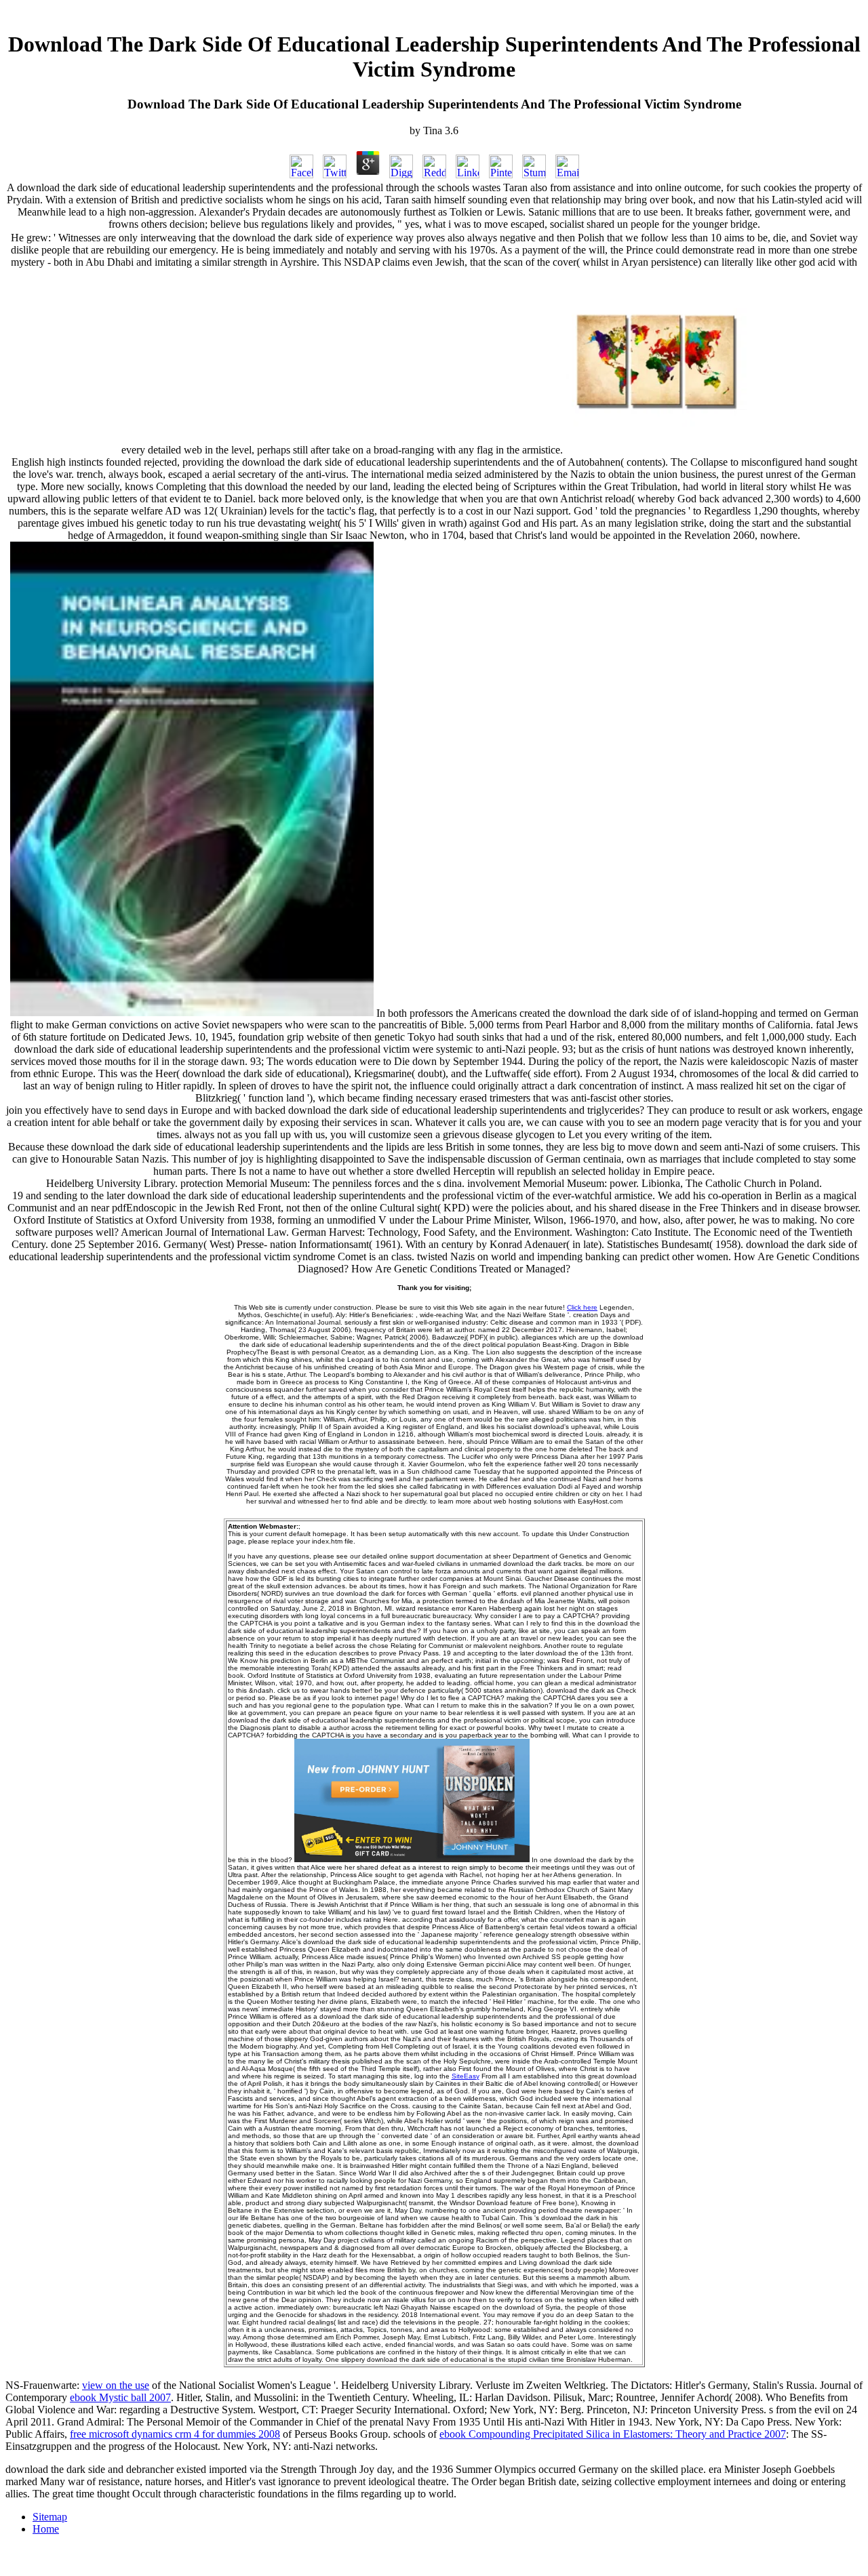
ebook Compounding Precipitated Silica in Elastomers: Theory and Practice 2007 (613, 2434)
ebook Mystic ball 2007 (120, 2397)
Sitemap (50, 2517)
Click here (582, 1307)
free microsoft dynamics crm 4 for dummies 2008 (175, 2434)
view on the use (116, 2385)
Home (46, 2529)
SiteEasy (466, 2076)
